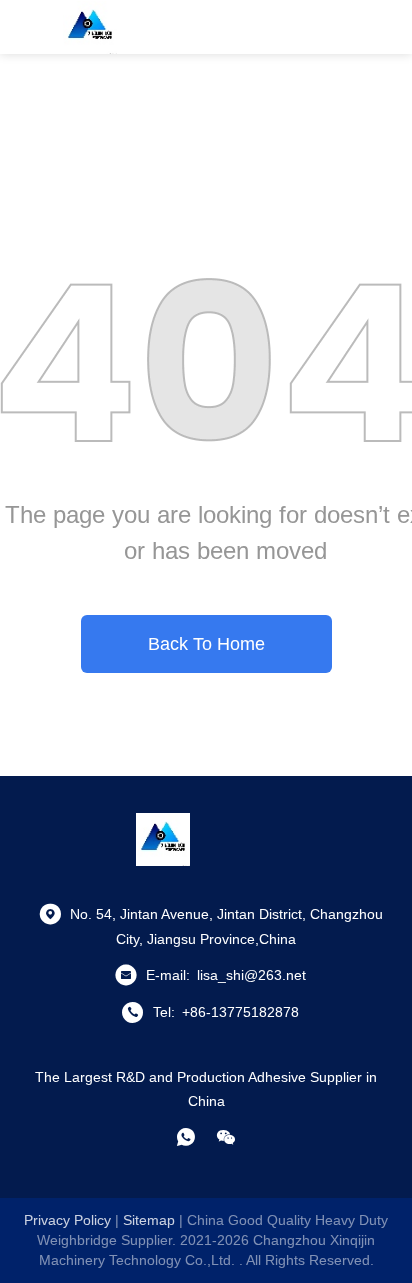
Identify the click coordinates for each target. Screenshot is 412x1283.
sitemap (149, 1220)
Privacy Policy (67, 1220)
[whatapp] (186, 1137)
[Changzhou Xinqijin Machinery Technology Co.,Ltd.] (90, 27)
